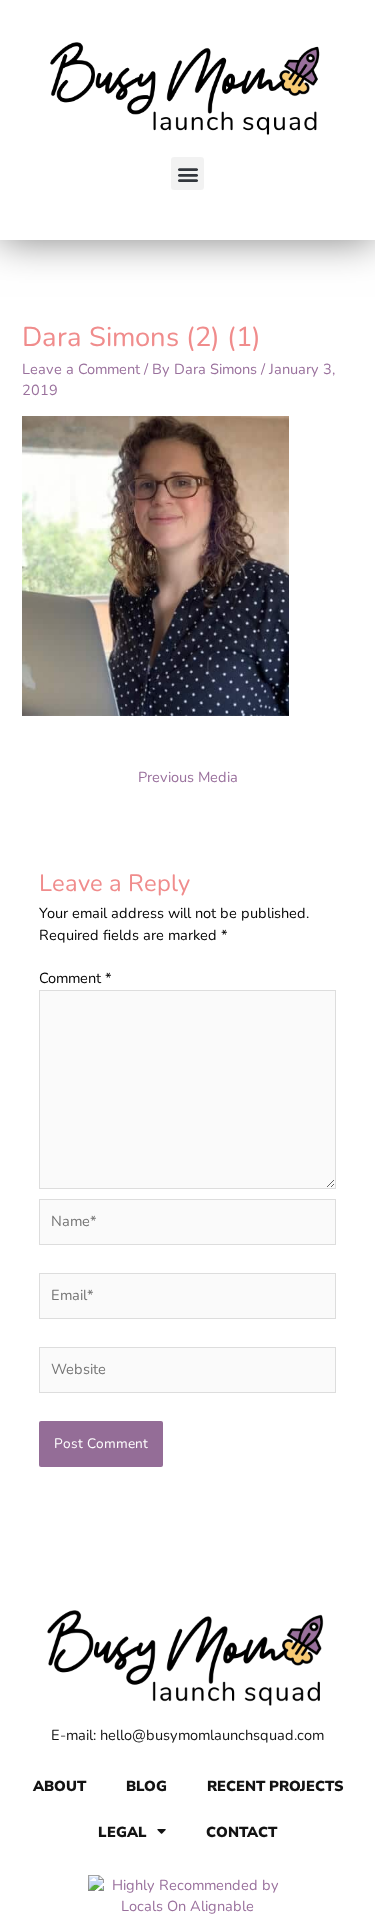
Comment (75, 978)
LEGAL (122, 1832)
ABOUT (59, 1786)
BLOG (146, 1786)
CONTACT (241, 1832)
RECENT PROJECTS (275, 1786)
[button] (187, 173)
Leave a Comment (81, 369)
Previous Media (188, 777)
